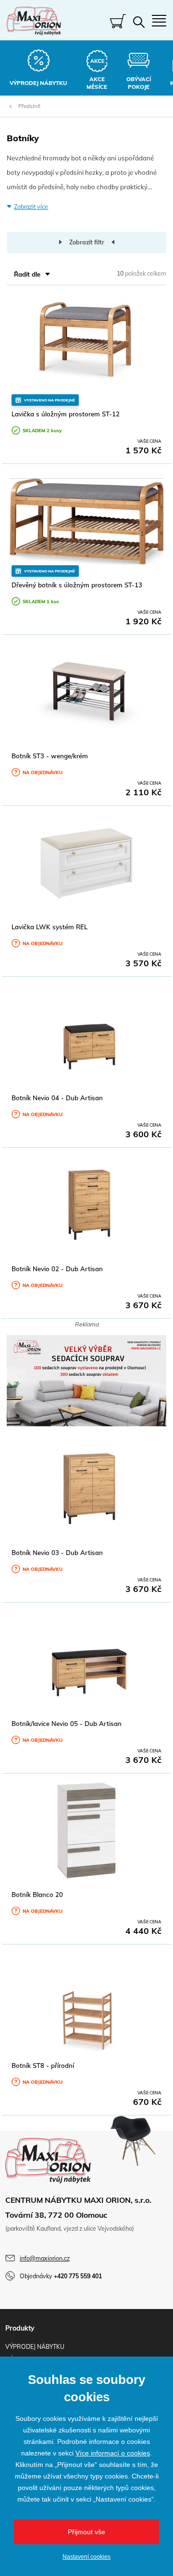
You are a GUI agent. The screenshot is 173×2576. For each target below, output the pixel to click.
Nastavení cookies (86, 2557)
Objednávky (61, 2276)
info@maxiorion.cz (45, 2258)
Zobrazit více (31, 207)
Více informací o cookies (113, 2453)
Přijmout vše (86, 2532)
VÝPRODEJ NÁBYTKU (35, 2347)
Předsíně (29, 106)
